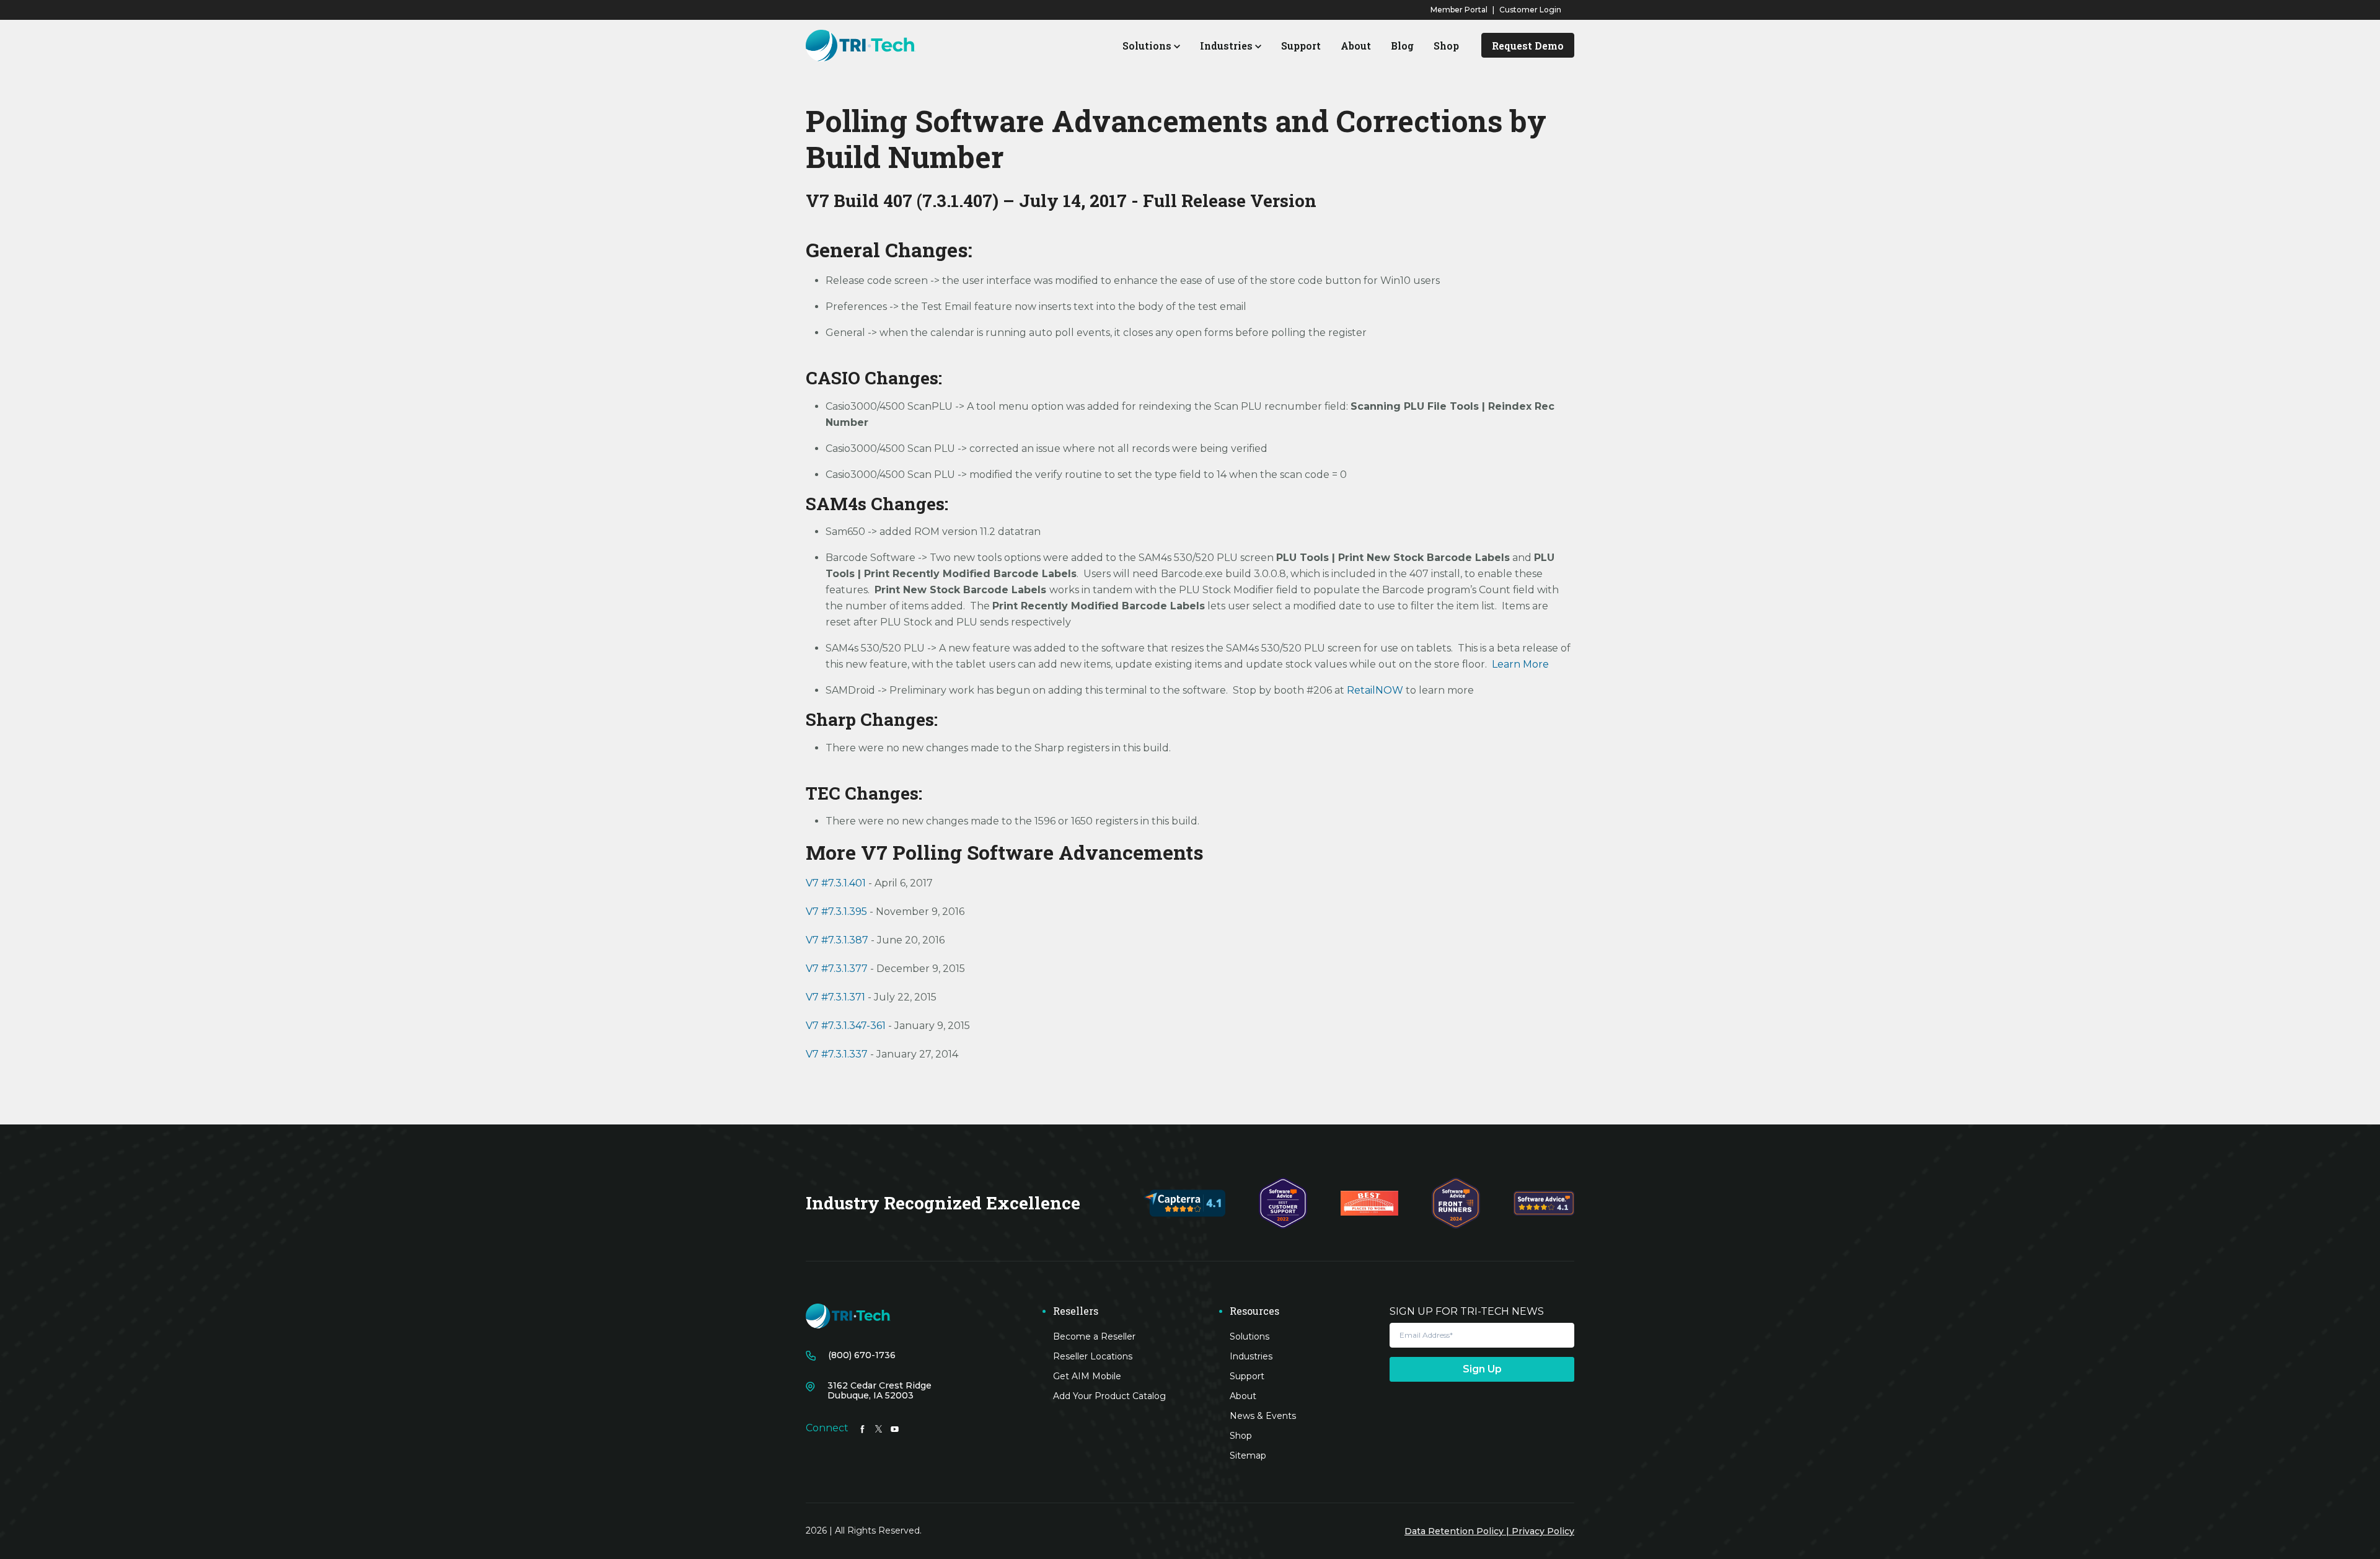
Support (1301, 46)
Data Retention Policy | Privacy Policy (1489, 1531)
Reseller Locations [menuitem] (1093, 1356)
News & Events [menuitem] (1263, 1416)
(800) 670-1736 (862, 1355)
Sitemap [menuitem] (1248, 1455)
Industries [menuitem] (1251, 1356)
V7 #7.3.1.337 (837, 1054)
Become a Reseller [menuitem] (1094, 1336)
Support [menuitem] (1247, 1376)
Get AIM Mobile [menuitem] (1087, 1376)
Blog (1402, 46)
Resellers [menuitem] (1076, 1311)
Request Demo (1528, 46)
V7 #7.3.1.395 (838, 912)
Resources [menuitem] (1254, 1311)
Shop (1446, 46)
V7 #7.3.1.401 (837, 883)
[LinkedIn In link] (862, 1428)
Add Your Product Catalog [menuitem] (1109, 1396)
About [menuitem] (1243, 1396)
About (1356, 46)
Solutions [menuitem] (1249, 1336)
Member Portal (1459, 10)
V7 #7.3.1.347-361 (846, 1026)
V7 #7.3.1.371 (835, 997)
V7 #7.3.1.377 (837, 969)
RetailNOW (1376, 690)
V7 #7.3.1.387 (838, 940)
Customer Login (1530, 10)
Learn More (1520, 664)
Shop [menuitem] (1241, 1436)
